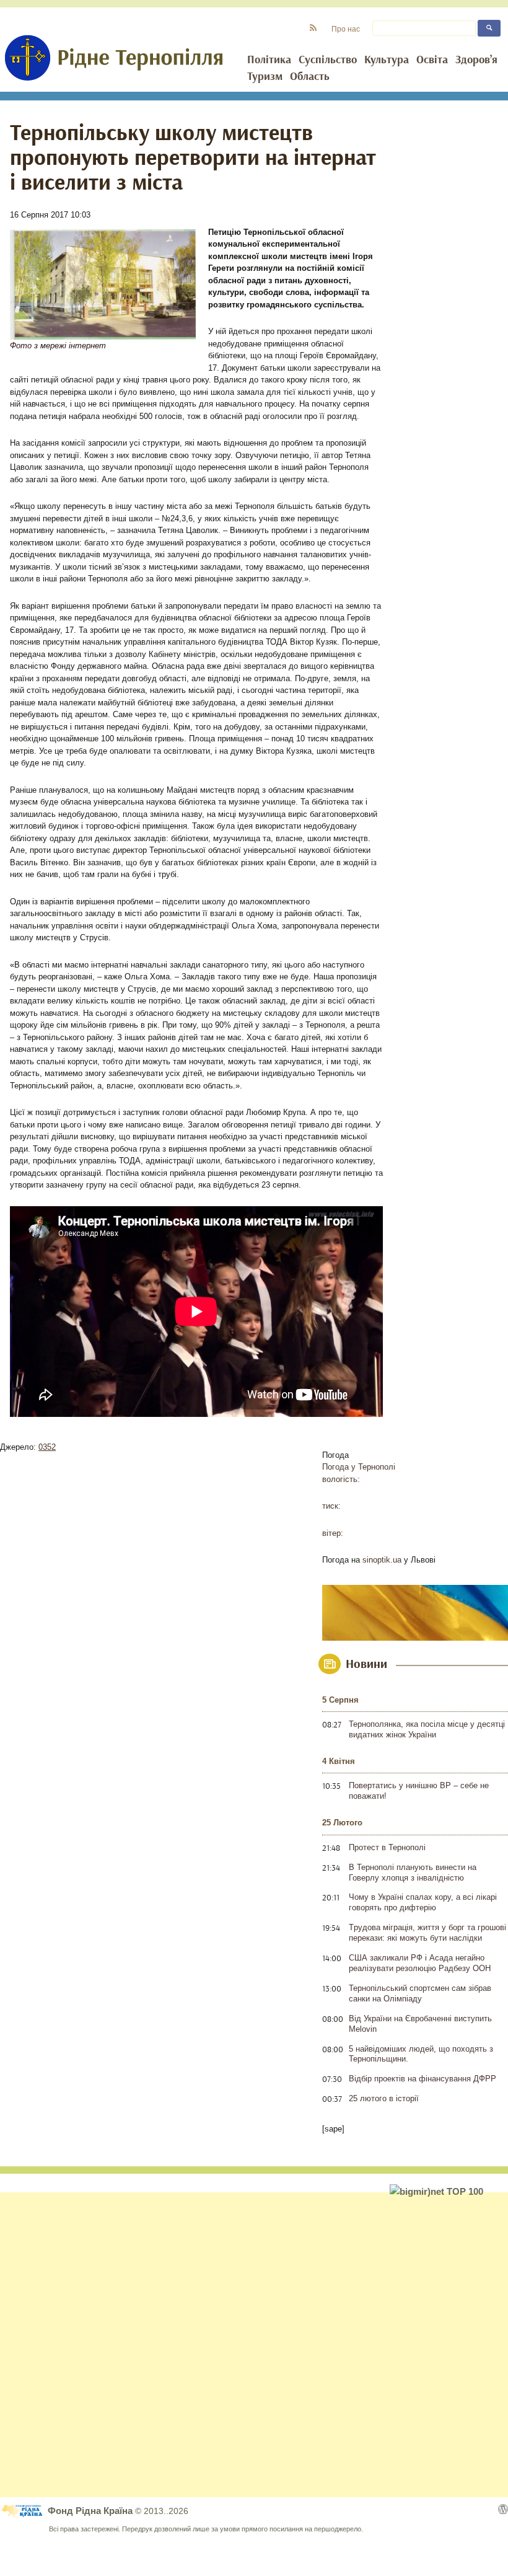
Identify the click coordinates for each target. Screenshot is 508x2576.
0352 (47, 1447)
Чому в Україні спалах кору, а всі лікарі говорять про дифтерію (423, 1902)
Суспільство (328, 60)
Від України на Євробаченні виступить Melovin (420, 2024)
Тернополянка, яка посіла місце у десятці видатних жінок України (427, 1729)
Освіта (432, 60)
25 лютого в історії (384, 2098)
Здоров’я (476, 60)
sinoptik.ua (382, 1560)
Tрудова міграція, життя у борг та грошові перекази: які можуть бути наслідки (427, 1933)
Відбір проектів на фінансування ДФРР (423, 2079)
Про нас (346, 29)
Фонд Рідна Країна (91, 2511)
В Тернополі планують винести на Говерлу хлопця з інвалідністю (413, 1872)
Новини (366, 1664)
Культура (387, 60)
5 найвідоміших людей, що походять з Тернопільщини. (421, 2054)
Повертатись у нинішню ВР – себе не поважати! (419, 1791)
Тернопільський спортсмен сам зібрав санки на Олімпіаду (420, 1993)
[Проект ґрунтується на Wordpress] (503, 2509)
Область (310, 77)
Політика (269, 60)
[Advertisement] (254, 2345)
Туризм (265, 77)
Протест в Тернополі (387, 1847)
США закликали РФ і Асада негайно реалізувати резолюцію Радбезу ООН (420, 1963)
